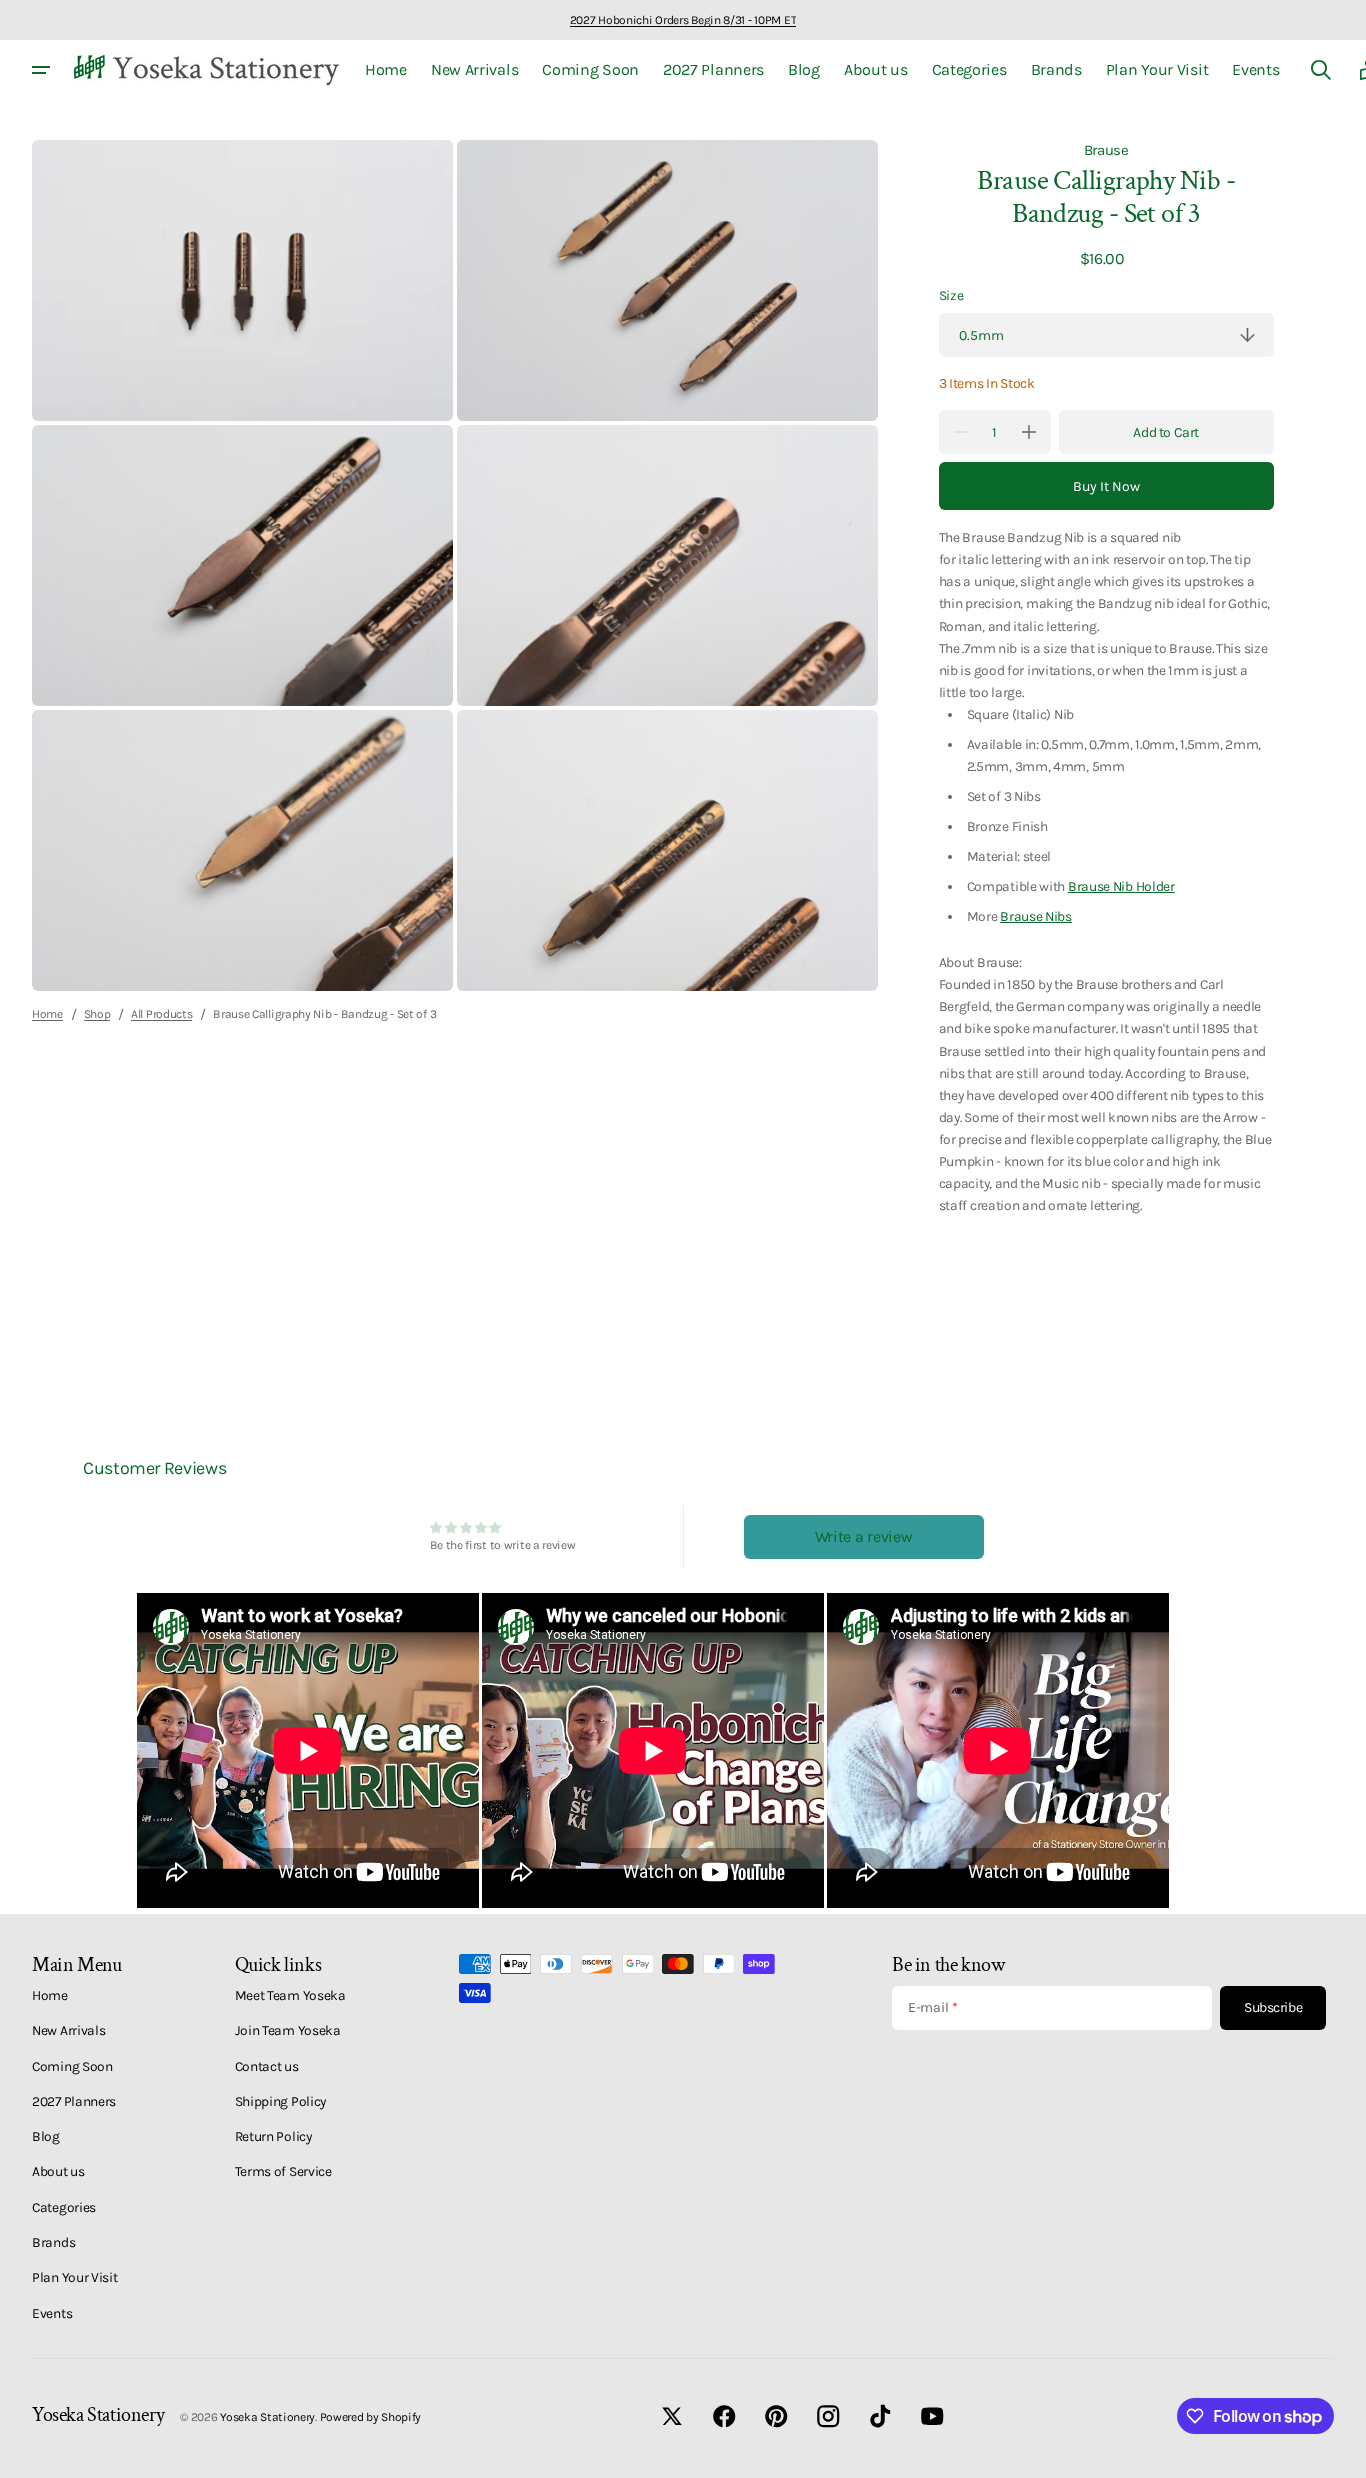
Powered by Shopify (371, 2417)
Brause (1106, 150)
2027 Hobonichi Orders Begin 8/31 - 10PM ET (683, 20)
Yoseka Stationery (267, 2417)
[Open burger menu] (41, 70)
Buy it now (1106, 486)
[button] (1321, 70)
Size (951, 295)
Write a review (864, 1536)
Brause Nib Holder (1121, 886)
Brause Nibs (1036, 916)
